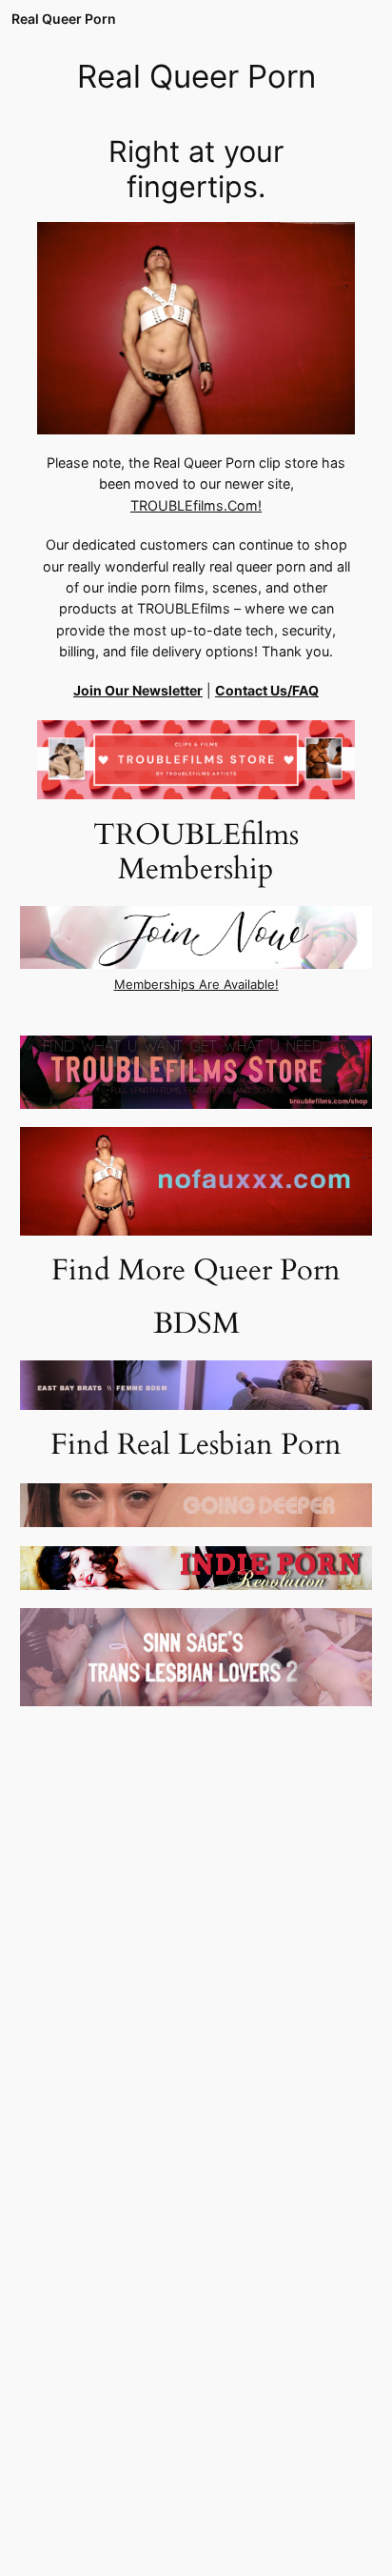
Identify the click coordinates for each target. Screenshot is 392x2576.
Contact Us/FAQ (267, 690)
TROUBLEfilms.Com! (196, 505)
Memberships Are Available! (196, 985)
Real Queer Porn (64, 19)
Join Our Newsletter (138, 690)
